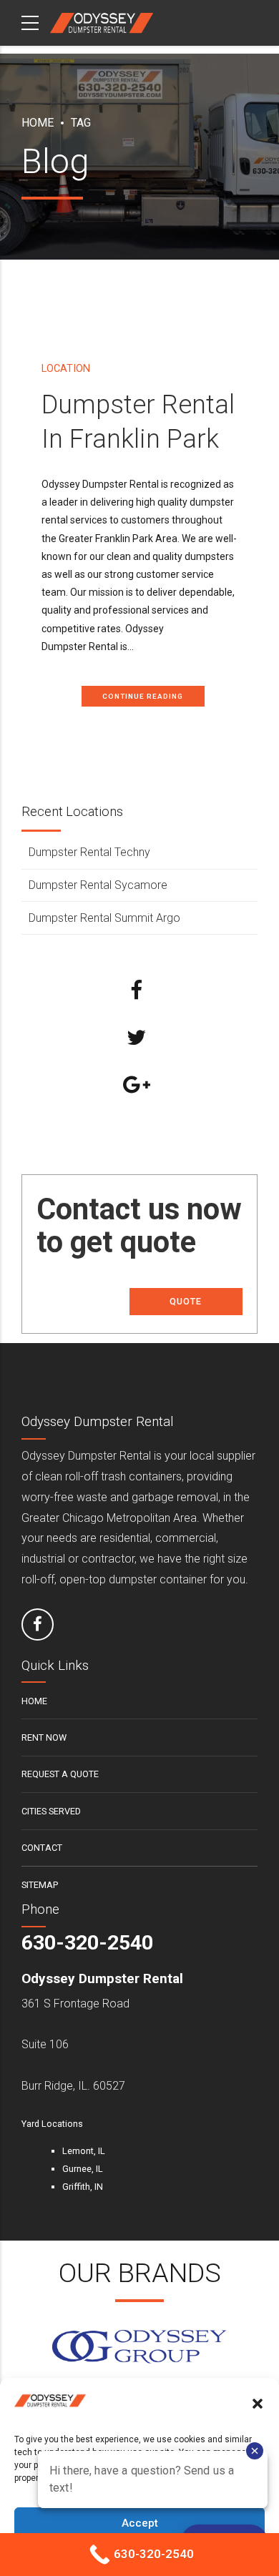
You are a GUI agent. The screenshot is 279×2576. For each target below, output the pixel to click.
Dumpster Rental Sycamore (98, 885)
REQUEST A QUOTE (60, 1774)
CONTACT (42, 1848)
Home (38, 123)
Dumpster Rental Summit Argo (104, 918)
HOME (34, 1701)
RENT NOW (44, 1737)
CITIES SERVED (51, 1811)
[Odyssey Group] (139, 2347)
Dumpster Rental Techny (89, 852)
